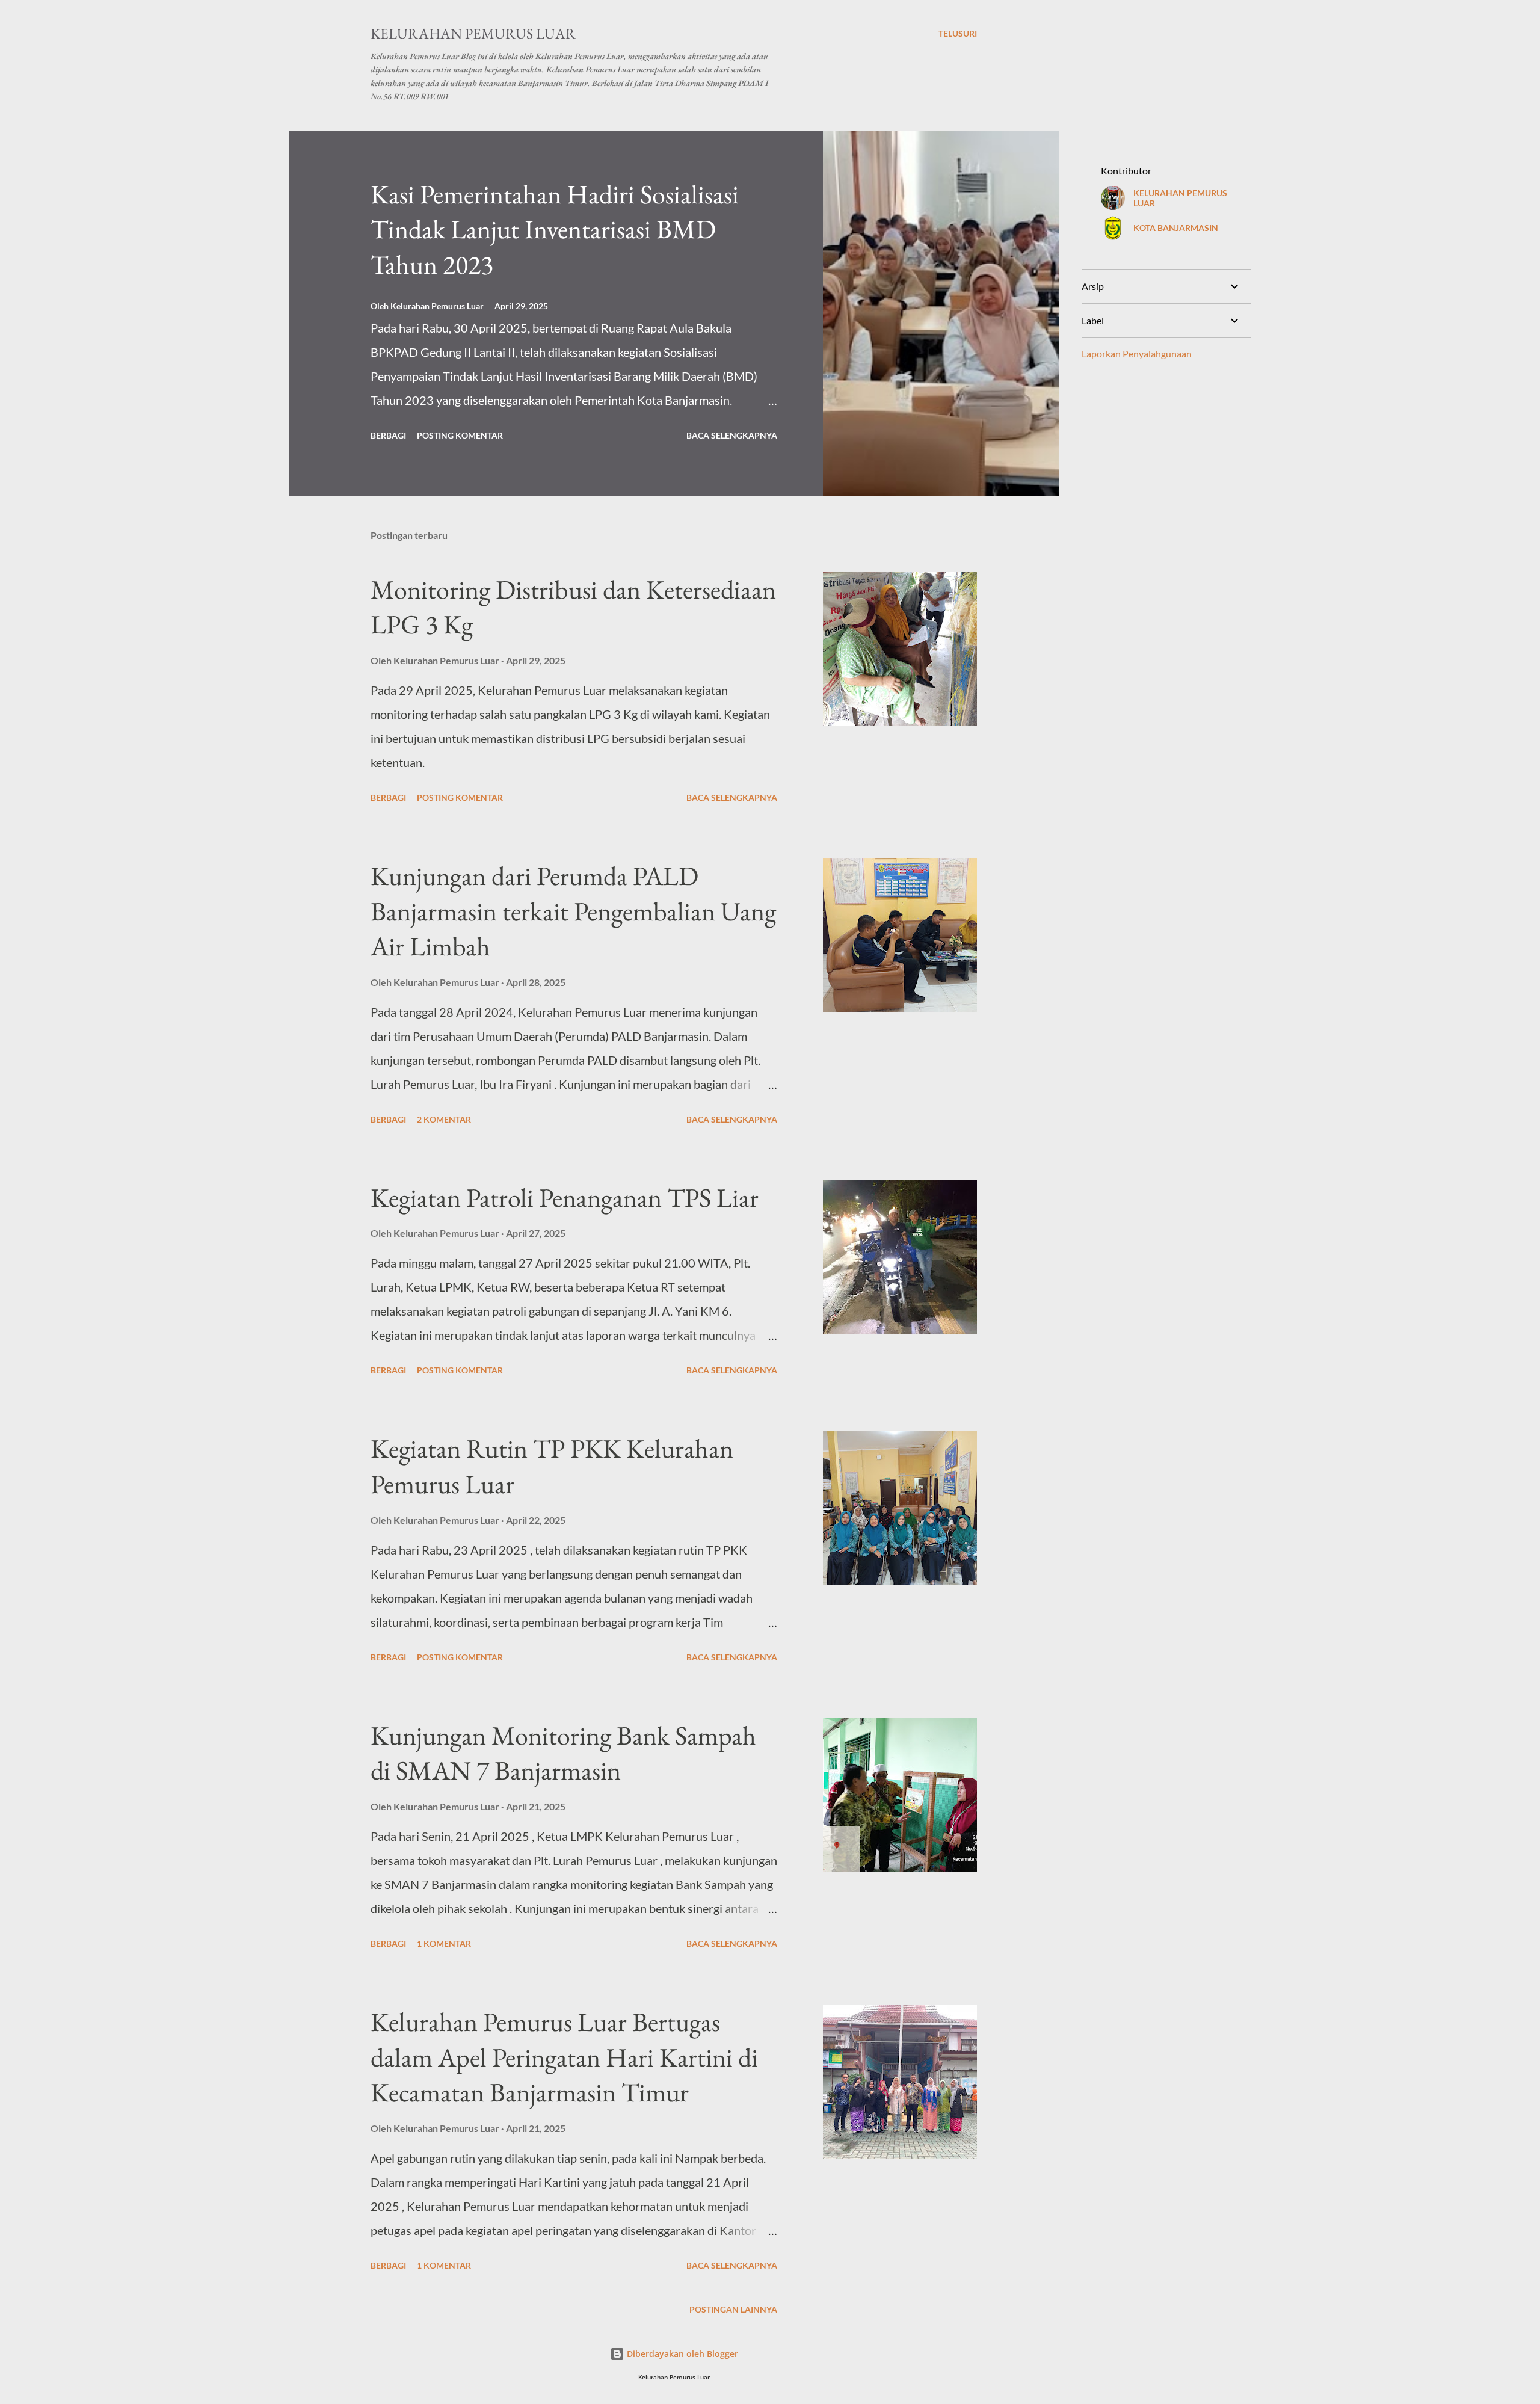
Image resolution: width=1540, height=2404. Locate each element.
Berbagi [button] (388, 435)
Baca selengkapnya (732, 435)
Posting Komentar (460, 435)
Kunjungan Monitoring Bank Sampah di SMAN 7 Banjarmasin (563, 1753)
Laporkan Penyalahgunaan (1137, 353)
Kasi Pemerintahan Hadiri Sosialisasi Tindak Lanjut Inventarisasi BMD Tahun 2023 (555, 229)
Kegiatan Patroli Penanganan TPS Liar (565, 1197)
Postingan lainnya (733, 2309)
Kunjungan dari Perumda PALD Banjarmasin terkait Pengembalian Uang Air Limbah (573, 911)
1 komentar (444, 1943)
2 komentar (444, 1119)
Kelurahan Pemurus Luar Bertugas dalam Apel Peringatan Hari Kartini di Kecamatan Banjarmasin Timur (564, 2057)
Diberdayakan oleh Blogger (681, 2354)
